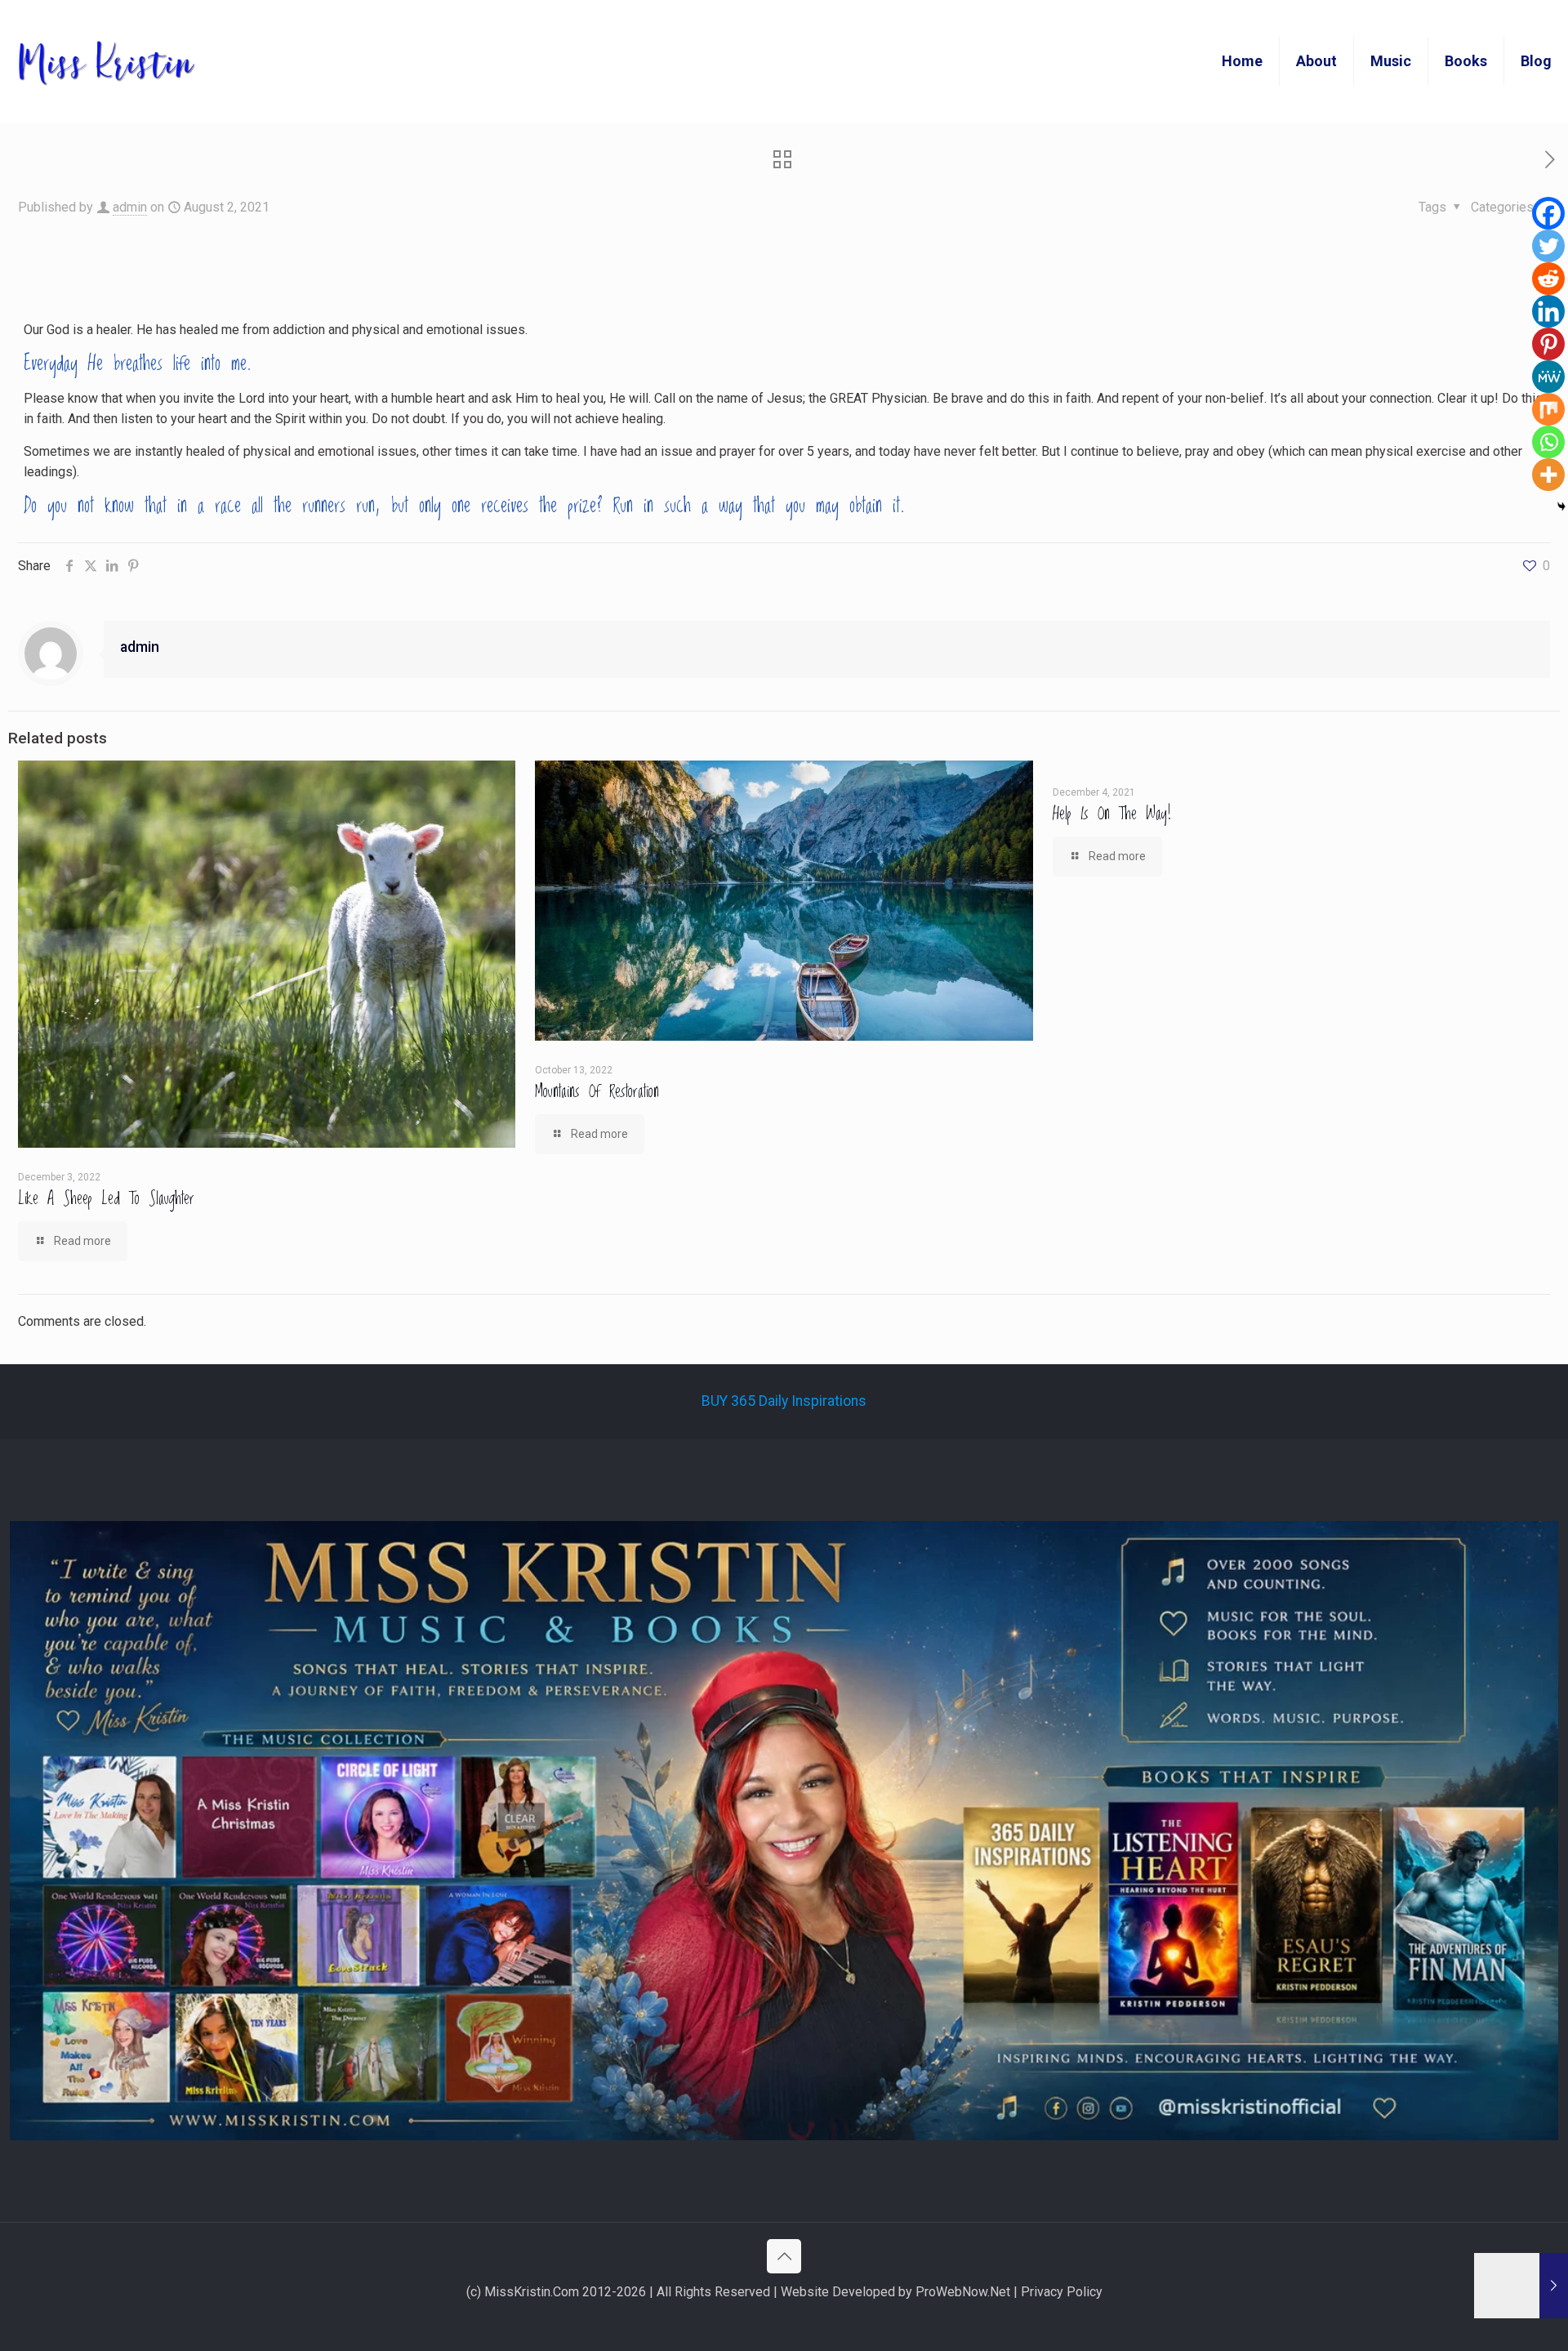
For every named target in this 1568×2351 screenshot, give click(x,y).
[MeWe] (1548, 377)
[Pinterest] (1548, 344)
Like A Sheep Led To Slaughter (106, 1199)
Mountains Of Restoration (597, 1092)
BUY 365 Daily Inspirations (784, 1401)
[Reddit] (1548, 279)
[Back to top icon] (784, 2256)
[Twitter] (1548, 246)
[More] (1548, 475)
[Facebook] (1548, 213)
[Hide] (1561, 506)
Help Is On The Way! (1112, 814)
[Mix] (1548, 409)
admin (130, 207)
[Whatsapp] (1548, 442)
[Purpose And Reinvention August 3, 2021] (1521, 2286)
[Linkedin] (1548, 311)
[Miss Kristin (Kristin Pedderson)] (105, 61)
